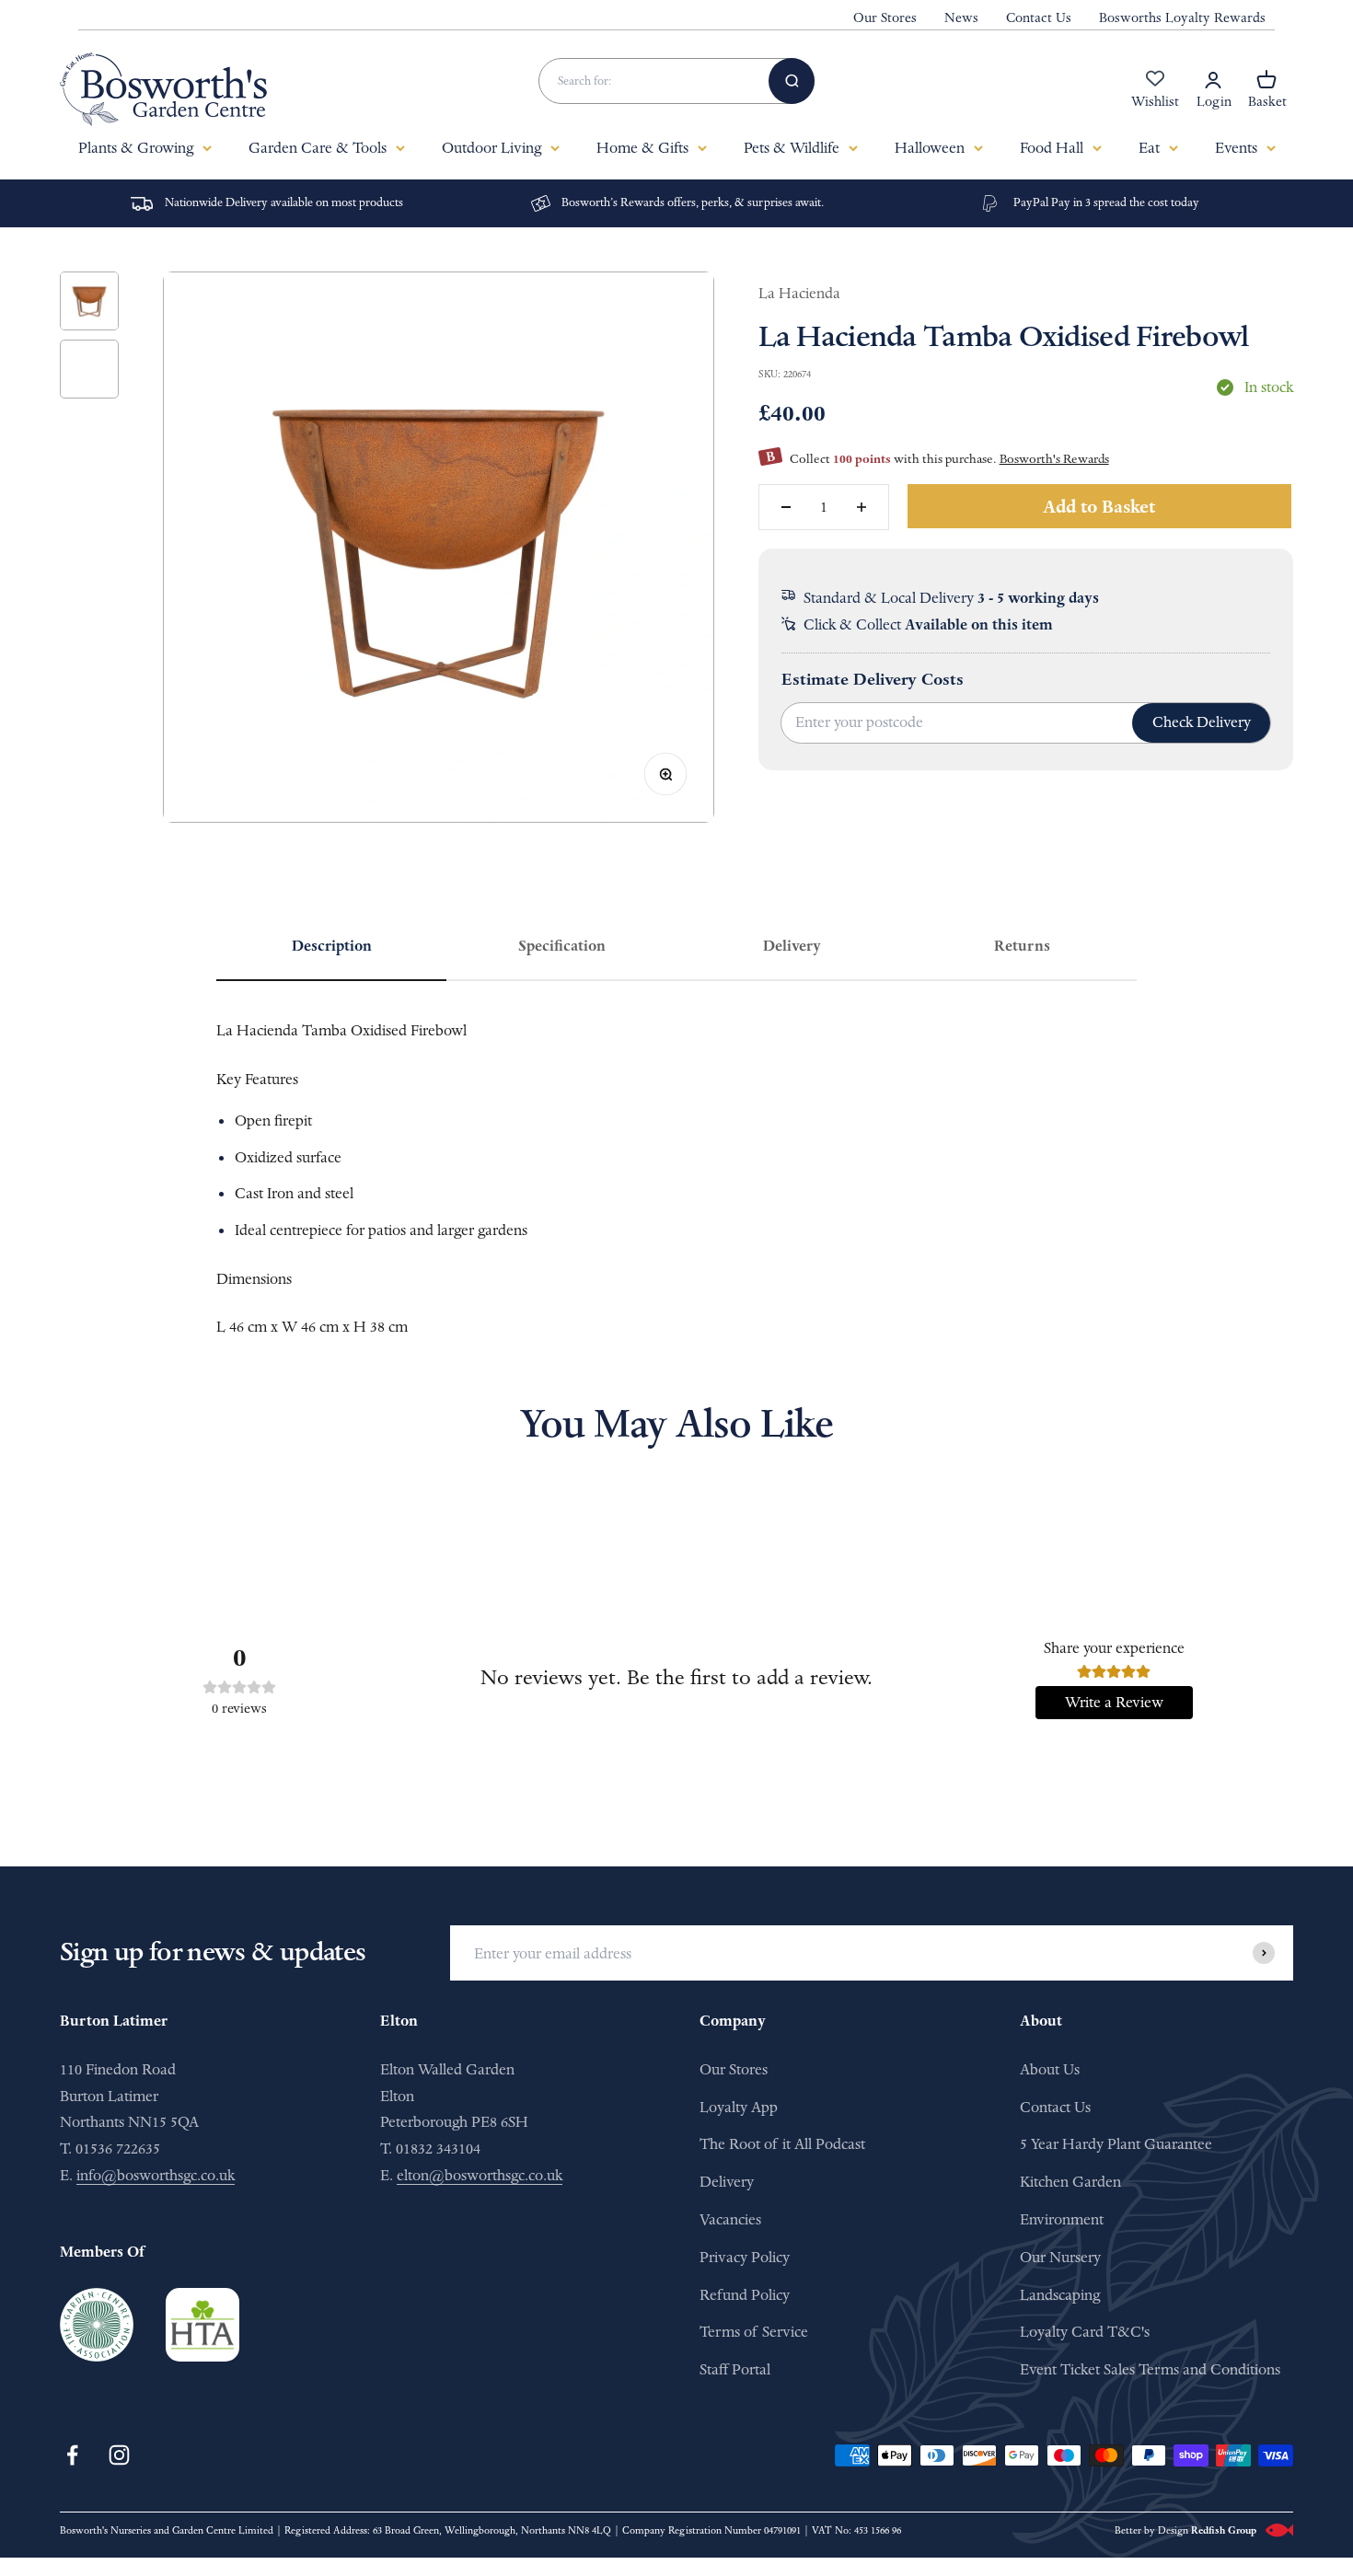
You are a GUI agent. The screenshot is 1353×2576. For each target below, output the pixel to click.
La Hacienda (799, 293)
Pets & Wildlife (792, 148)
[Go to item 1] (89, 301)
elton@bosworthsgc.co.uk (480, 2175)
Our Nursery (1060, 2257)
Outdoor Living (491, 148)
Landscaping (1060, 2295)
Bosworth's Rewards (1054, 459)
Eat (1149, 148)
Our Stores (885, 18)
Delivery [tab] (792, 946)
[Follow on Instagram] (119, 2455)
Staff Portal (735, 2369)
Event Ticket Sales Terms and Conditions (1150, 2369)
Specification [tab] (562, 946)
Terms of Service (754, 2332)
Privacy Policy (745, 2257)
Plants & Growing (136, 148)
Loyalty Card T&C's (1085, 2332)
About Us (1050, 2069)
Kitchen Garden (1070, 2182)
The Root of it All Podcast (782, 2144)
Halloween (930, 148)
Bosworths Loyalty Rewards (1182, 18)
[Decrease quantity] (786, 507)
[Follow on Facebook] (72, 2455)
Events (1236, 148)
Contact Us (1039, 18)
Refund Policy (745, 2295)
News (961, 18)
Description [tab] (332, 946)
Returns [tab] (1022, 946)
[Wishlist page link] (1155, 88)
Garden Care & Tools (318, 148)
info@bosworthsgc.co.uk (156, 2175)
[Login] (1213, 80)
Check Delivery (1202, 722)
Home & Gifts (642, 148)
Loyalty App (739, 2107)
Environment (1062, 2219)
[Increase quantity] (862, 507)
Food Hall (1052, 148)
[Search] (792, 81)
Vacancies (730, 2219)
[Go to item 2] (89, 369)
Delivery (727, 2182)
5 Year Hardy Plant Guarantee (1116, 2144)
